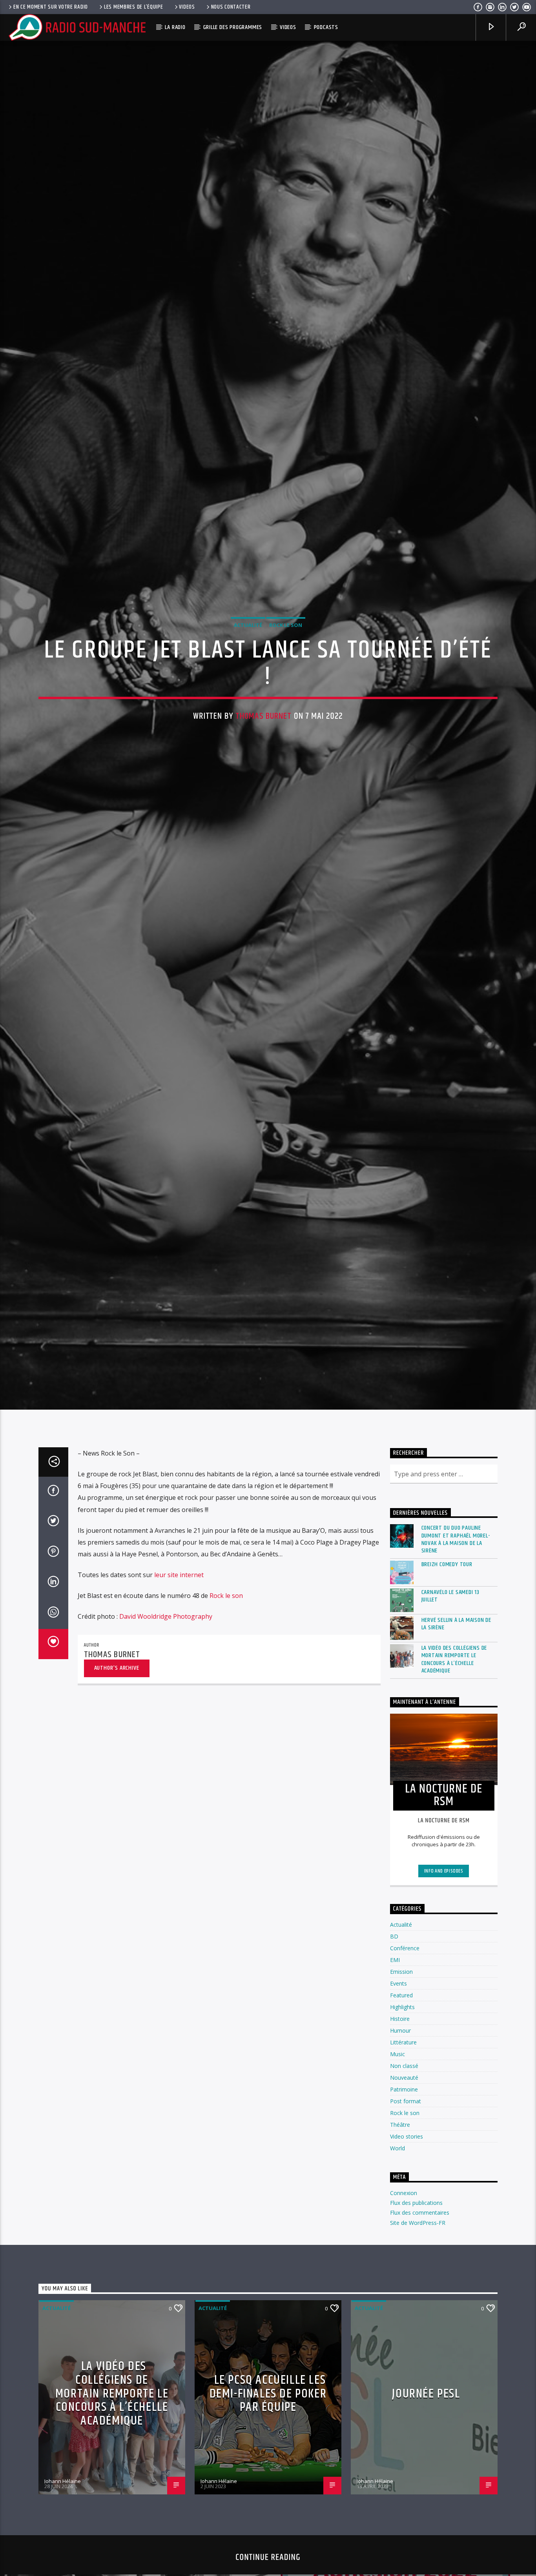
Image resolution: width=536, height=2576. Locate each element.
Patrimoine (404, 2150)
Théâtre (400, 2185)
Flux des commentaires (420, 2273)
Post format (406, 2162)
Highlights (402, 2067)
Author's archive (117, 1728)
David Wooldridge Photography (166, 1677)
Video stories (407, 2197)
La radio (175, 27)
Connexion (404, 2253)
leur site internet (179, 1635)
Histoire (400, 2079)
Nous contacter (231, 7)
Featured (401, 2056)
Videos (187, 7)
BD (394, 1997)
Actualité (248, 653)
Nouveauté (404, 2138)
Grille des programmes (233, 27)
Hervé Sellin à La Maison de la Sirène (457, 1684)
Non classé (404, 2126)
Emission (401, 2032)
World (397, 2209)
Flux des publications (416, 2263)
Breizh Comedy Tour (447, 1625)
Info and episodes (444, 1932)
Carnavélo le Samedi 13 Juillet (451, 1656)
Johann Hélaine (63, 2541)
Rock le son (286, 653)
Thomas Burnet (264, 744)
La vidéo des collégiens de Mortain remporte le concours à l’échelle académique (454, 1720)
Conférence (405, 2009)
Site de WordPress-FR (418, 2283)
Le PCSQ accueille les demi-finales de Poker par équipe (268, 2454)
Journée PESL (426, 2454)
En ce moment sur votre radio (51, 7)
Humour (400, 2091)
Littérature (403, 2103)
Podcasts (326, 27)
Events (398, 2044)
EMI (395, 2020)
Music (397, 2114)
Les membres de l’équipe (134, 7)
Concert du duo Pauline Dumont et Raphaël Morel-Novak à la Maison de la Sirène (456, 1600)
